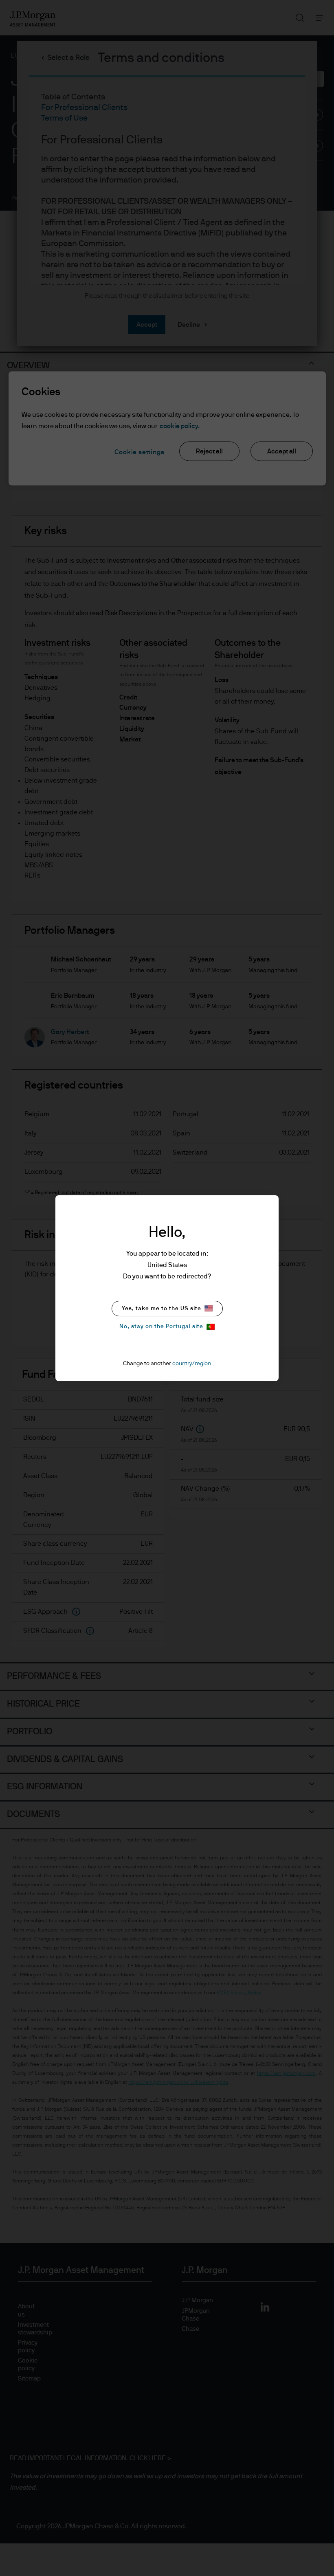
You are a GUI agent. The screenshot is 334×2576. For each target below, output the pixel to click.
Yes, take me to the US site (162, 1309)
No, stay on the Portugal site (161, 1326)
